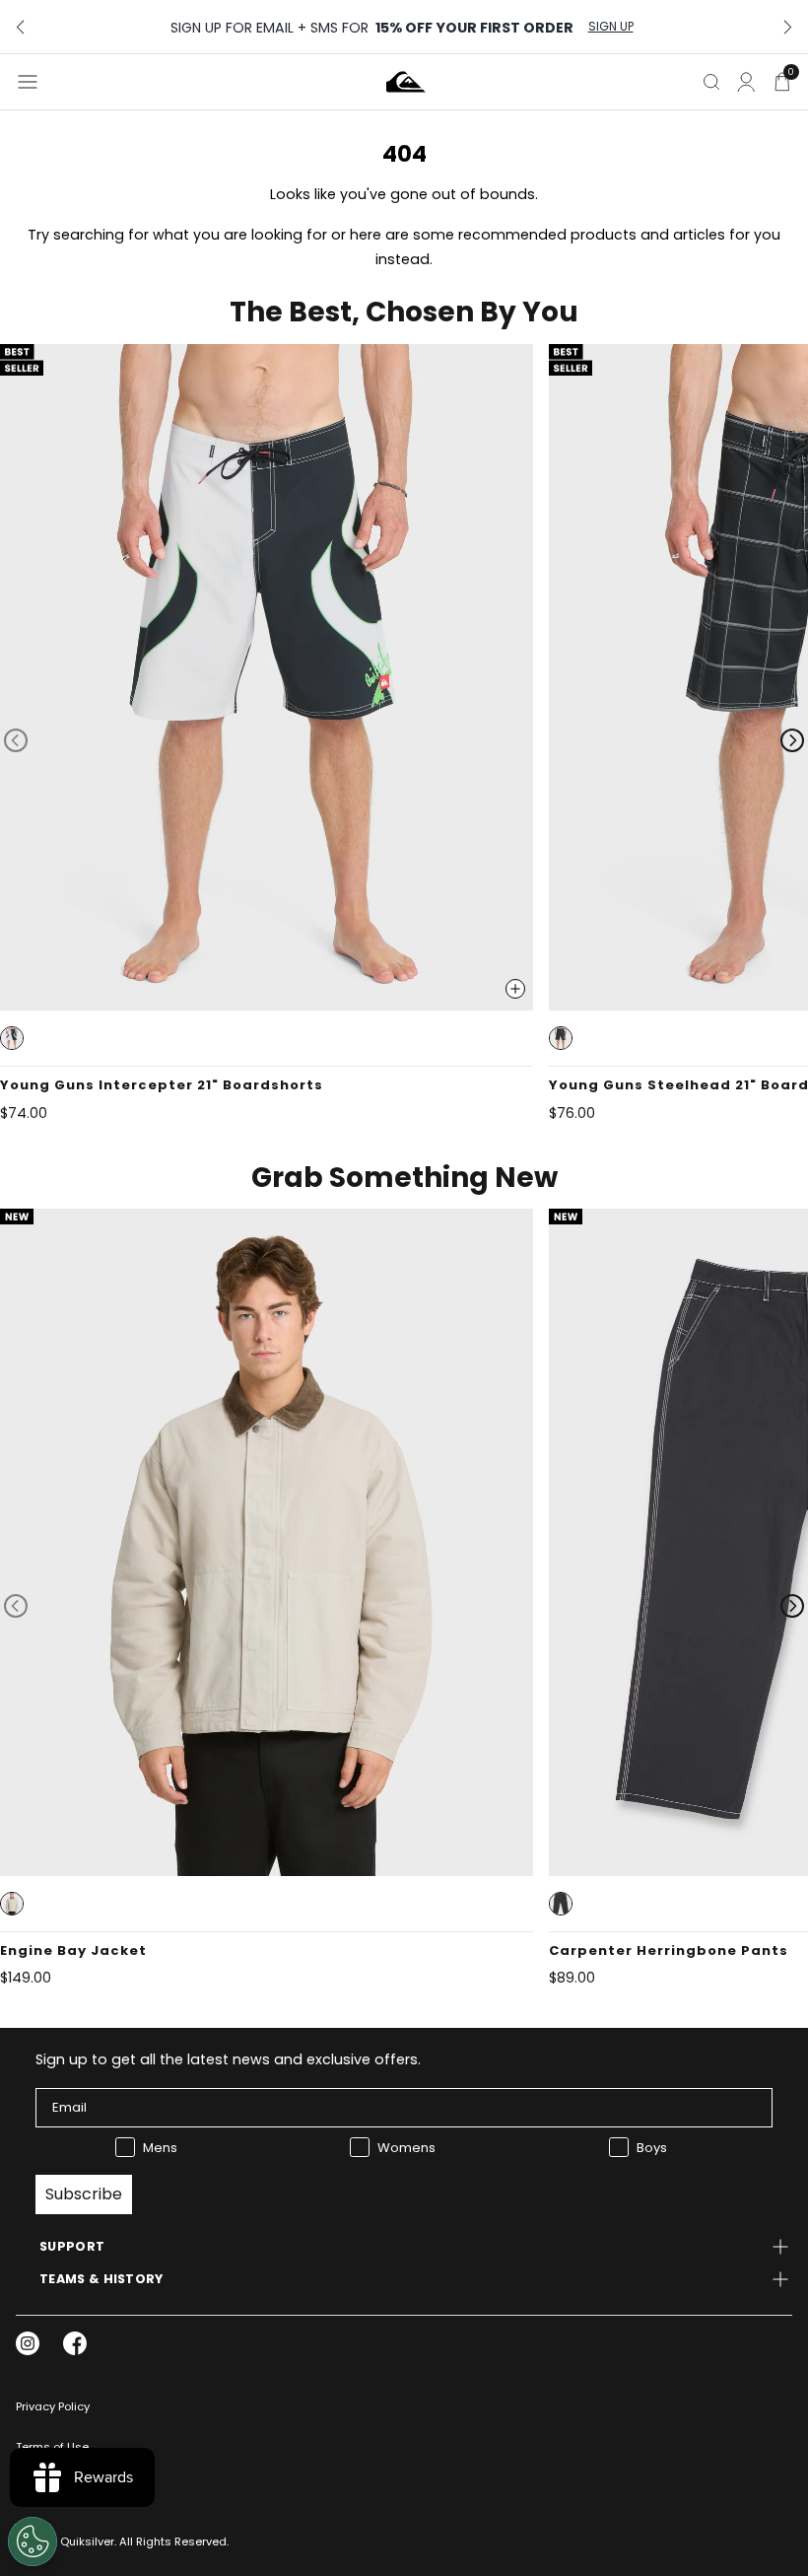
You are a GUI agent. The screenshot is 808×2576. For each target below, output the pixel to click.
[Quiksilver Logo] (406, 82)
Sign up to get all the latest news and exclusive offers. (228, 2059)
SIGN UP (611, 27)
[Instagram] (28, 2343)
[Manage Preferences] (33, 2541)
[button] (12, 1038)
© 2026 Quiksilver (65, 2541)
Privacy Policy (53, 2406)
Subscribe (84, 2194)
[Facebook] (75, 2343)
